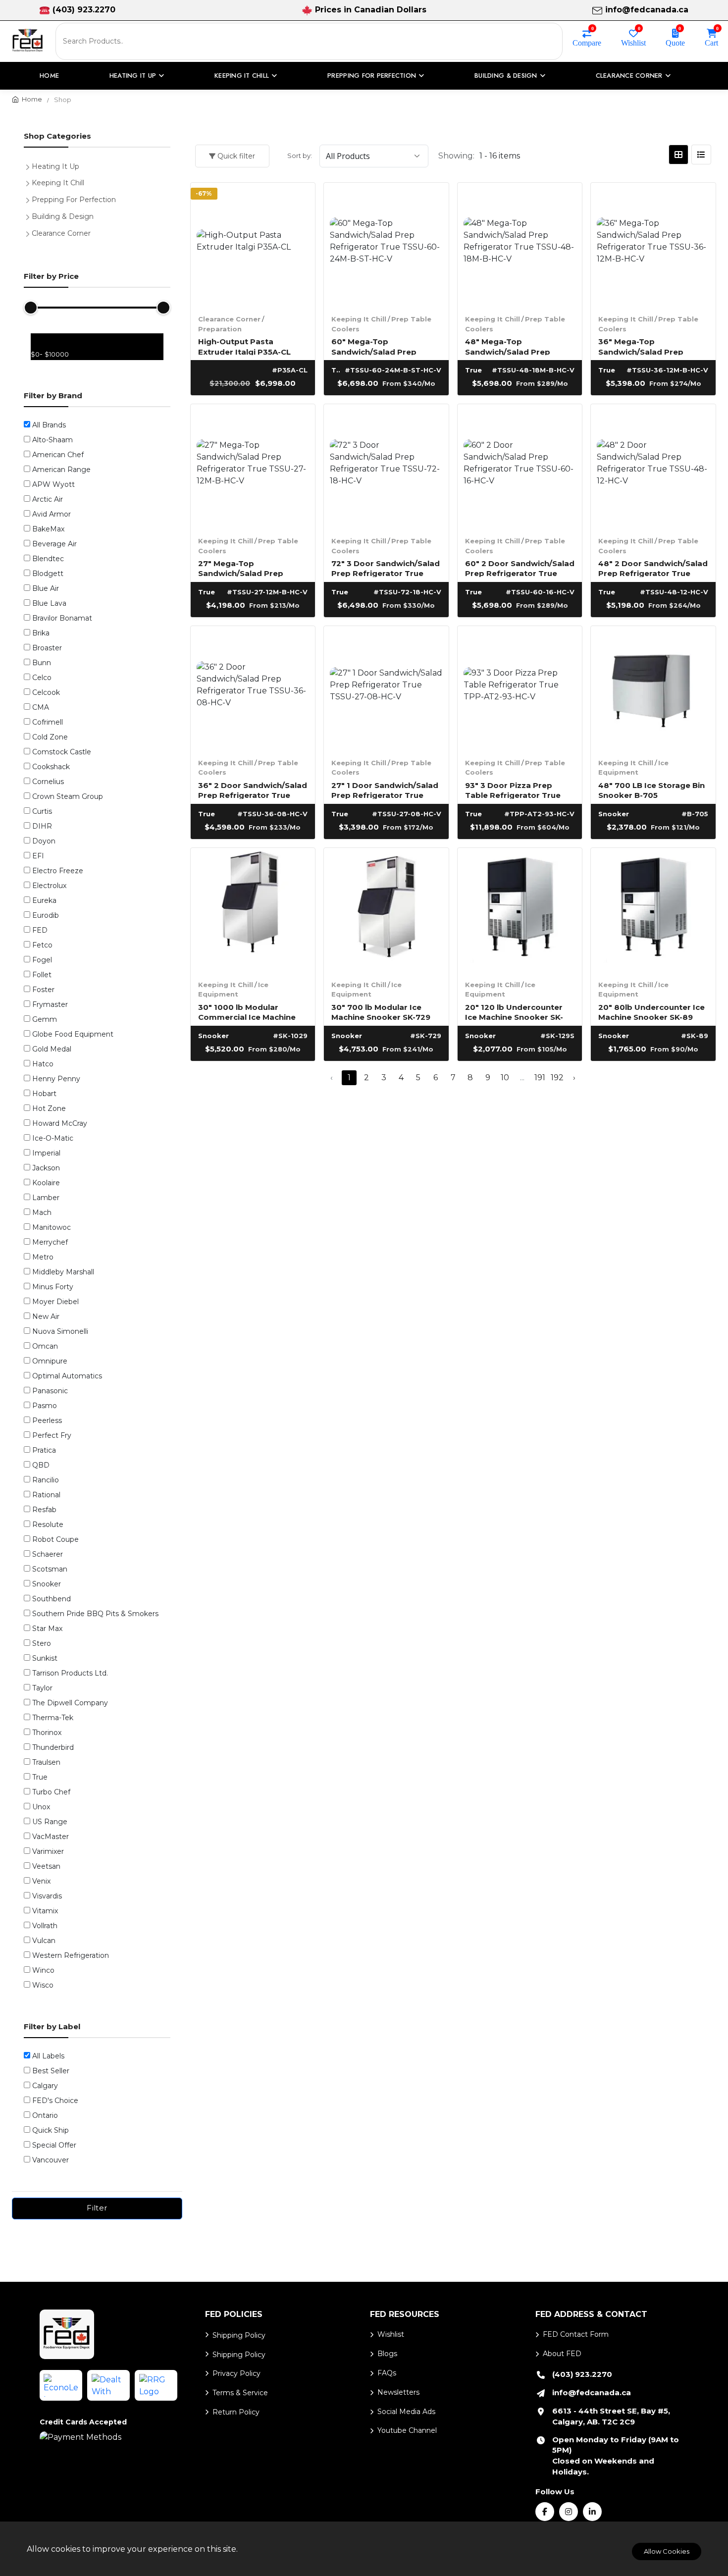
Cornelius (48, 782)
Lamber (46, 1198)
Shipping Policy (239, 2335)
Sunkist (45, 1658)
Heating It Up (55, 166)
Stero (42, 1643)
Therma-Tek (53, 1718)
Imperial (46, 1153)
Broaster (47, 648)
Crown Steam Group (68, 796)
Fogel (42, 960)
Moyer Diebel (55, 1302)
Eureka (44, 900)
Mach (42, 1212)
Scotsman (50, 1569)
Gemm (45, 1019)
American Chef (58, 455)
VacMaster (51, 1837)
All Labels (48, 2056)
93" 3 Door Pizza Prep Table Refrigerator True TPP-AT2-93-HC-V (513, 790)
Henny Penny (56, 1079)
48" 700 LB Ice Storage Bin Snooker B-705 (651, 790)
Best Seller (51, 2071)
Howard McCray (60, 1123)
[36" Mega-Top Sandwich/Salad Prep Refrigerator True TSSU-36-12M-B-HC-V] (653, 245)
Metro (43, 1257)
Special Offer (54, 2145)
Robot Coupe (55, 1539)
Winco (43, 1970)
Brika (41, 633)
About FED (562, 2354)
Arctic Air (48, 499)
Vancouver (51, 2160)
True (40, 1777)
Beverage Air (54, 544)
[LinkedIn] (592, 2512)
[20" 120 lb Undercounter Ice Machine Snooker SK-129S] (520, 910)
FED (40, 930)
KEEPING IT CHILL (242, 76)
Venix (41, 1881)
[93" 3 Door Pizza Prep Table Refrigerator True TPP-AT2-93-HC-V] (520, 688)
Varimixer (48, 1851)
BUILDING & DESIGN (506, 76)
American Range (61, 470)
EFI (38, 856)
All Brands (49, 425)
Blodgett (48, 574)
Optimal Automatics (67, 1376)
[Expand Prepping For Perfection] (30, 199)
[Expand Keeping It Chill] (30, 182)
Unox (41, 1807)
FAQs (387, 2373)
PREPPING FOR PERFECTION (372, 76)
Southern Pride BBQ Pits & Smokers (95, 1614)
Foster (43, 990)
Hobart (44, 1094)
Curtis (42, 811)
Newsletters (398, 2392)
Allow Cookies (667, 2551)
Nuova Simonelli (60, 1331)
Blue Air (46, 588)
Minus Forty (53, 1287)
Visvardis (47, 1896)
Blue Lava (49, 603)
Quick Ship (51, 2130)
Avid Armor (52, 514)
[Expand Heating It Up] (30, 165)
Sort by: (300, 156)
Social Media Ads (406, 2412)
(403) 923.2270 (84, 10)
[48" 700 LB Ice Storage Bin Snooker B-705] (653, 688)
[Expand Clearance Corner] (30, 232)
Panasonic (50, 1391)
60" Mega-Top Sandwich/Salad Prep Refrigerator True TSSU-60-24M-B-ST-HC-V (380, 346)
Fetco (42, 945)
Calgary (45, 2086)
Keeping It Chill (359, 319)
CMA (41, 707)
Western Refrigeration (71, 1955)
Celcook (46, 692)
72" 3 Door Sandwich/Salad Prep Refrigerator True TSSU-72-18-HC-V (386, 568)
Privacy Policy (236, 2373)
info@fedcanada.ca (647, 10)
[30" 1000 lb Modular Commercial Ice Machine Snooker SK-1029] (253, 910)
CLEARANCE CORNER (629, 76)
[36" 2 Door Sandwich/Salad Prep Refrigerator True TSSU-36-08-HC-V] (253, 688)
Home (49, 76)
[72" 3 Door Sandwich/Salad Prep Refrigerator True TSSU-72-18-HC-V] (386, 467)
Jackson (46, 1168)
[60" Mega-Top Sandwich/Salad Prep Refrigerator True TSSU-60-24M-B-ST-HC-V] (386, 245)
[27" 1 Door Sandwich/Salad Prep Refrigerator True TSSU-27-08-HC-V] (386, 688)
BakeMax (48, 529)
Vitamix (45, 1911)
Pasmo (45, 1406)
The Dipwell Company (70, 1703)
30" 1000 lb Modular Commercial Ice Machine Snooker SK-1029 (247, 1012)
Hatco (43, 1064)
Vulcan (44, 1941)
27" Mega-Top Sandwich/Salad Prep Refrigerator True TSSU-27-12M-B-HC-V (253, 568)
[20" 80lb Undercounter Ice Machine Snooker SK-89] (653, 910)
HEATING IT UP (133, 76)
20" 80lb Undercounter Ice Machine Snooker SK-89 (651, 1012)
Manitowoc (52, 1227)
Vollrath (45, 1926)
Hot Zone (49, 1108)
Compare (587, 42)
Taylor (42, 1688)
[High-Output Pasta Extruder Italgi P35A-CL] (253, 245)
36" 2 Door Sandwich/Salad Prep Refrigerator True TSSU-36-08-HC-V (253, 790)
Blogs (387, 2354)
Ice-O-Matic (53, 1138)
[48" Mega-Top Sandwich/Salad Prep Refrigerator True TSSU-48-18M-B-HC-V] (520, 245)
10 (505, 1078)
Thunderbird (53, 1747)
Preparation (220, 329)
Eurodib (46, 915)
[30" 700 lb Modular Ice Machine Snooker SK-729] (386, 910)
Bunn (42, 663)
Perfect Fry (52, 1435)
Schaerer (48, 1554)
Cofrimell (48, 722)
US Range (50, 1822)
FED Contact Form (576, 2334)
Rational (46, 1495)
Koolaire (46, 1183)
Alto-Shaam (52, 440)
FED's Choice (55, 2101)
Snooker (47, 1584)
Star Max (47, 1629)
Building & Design (63, 216)
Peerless (47, 1420)
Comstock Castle (62, 752)
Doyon (44, 841)
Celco (42, 678)
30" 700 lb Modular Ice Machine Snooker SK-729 (381, 1012)
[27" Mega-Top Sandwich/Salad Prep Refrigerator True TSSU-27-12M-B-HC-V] (253, 467)
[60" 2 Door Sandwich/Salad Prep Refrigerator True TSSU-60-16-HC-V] (520, 467)
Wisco (43, 1985)
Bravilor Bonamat (62, 618)
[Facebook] (545, 2512)
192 (557, 1078)
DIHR (42, 826)
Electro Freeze (58, 871)
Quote (675, 42)
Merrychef (50, 1242)
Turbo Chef (51, 1792)
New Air (46, 1316)
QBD (41, 1465)
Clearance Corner (229, 319)
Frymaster (50, 1004)
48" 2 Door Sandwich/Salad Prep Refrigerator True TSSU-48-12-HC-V (653, 568)
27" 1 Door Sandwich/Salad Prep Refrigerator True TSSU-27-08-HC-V (385, 790)
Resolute (48, 1525)
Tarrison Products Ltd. (70, 1673)
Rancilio (46, 1480)
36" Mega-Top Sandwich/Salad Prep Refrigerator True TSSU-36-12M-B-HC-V (647, 346)
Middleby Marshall (63, 1272)
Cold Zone (50, 737)
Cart (711, 42)
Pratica (44, 1450)
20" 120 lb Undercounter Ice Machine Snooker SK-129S (514, 1012)
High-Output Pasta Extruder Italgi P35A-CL (244, 346)
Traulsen (46, 1762)
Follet (42, 975)
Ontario (45, 2115)
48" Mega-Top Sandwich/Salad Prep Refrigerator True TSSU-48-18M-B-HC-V (514, 346)
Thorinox (47, 1733)
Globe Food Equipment (73, 1034)
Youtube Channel (407, 2430)
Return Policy (236, 2412)
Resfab (44, 1510)
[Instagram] (569, 2512)
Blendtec (48, 559)
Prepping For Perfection (74, 200)
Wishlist (633, 42)
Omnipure (50, 1361)
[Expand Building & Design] (30, 215)
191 (540, 1078)
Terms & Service (240, 2393)
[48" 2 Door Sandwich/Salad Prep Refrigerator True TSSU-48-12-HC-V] (653, 467)
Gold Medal (52, 1049)
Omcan (45, 1346)
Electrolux (49, 886)
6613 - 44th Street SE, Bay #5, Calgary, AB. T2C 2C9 (611, 2416)
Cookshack (51, 767)
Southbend (52, 1599)
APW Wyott (53, 484)
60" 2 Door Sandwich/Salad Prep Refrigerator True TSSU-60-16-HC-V (520, 568)
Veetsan (46, 1866)
